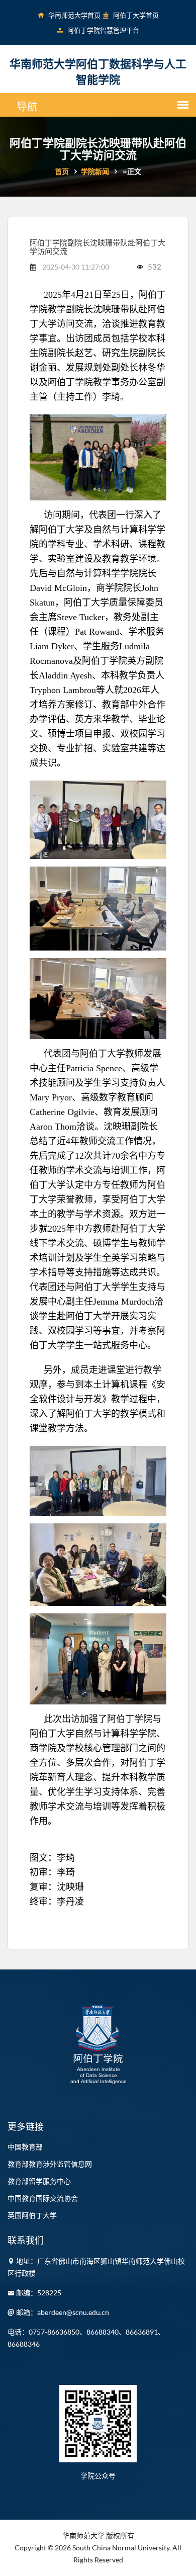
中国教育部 (25, 2147)
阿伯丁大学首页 (136, 15)
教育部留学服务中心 (39, 2181)
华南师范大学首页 (74, 15)
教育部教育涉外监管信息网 (50, 2164)
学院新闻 (95, 171)
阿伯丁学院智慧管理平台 (103, 30)
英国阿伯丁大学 (32, 2215)
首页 (62, 171)
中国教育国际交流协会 (43, 2198)
